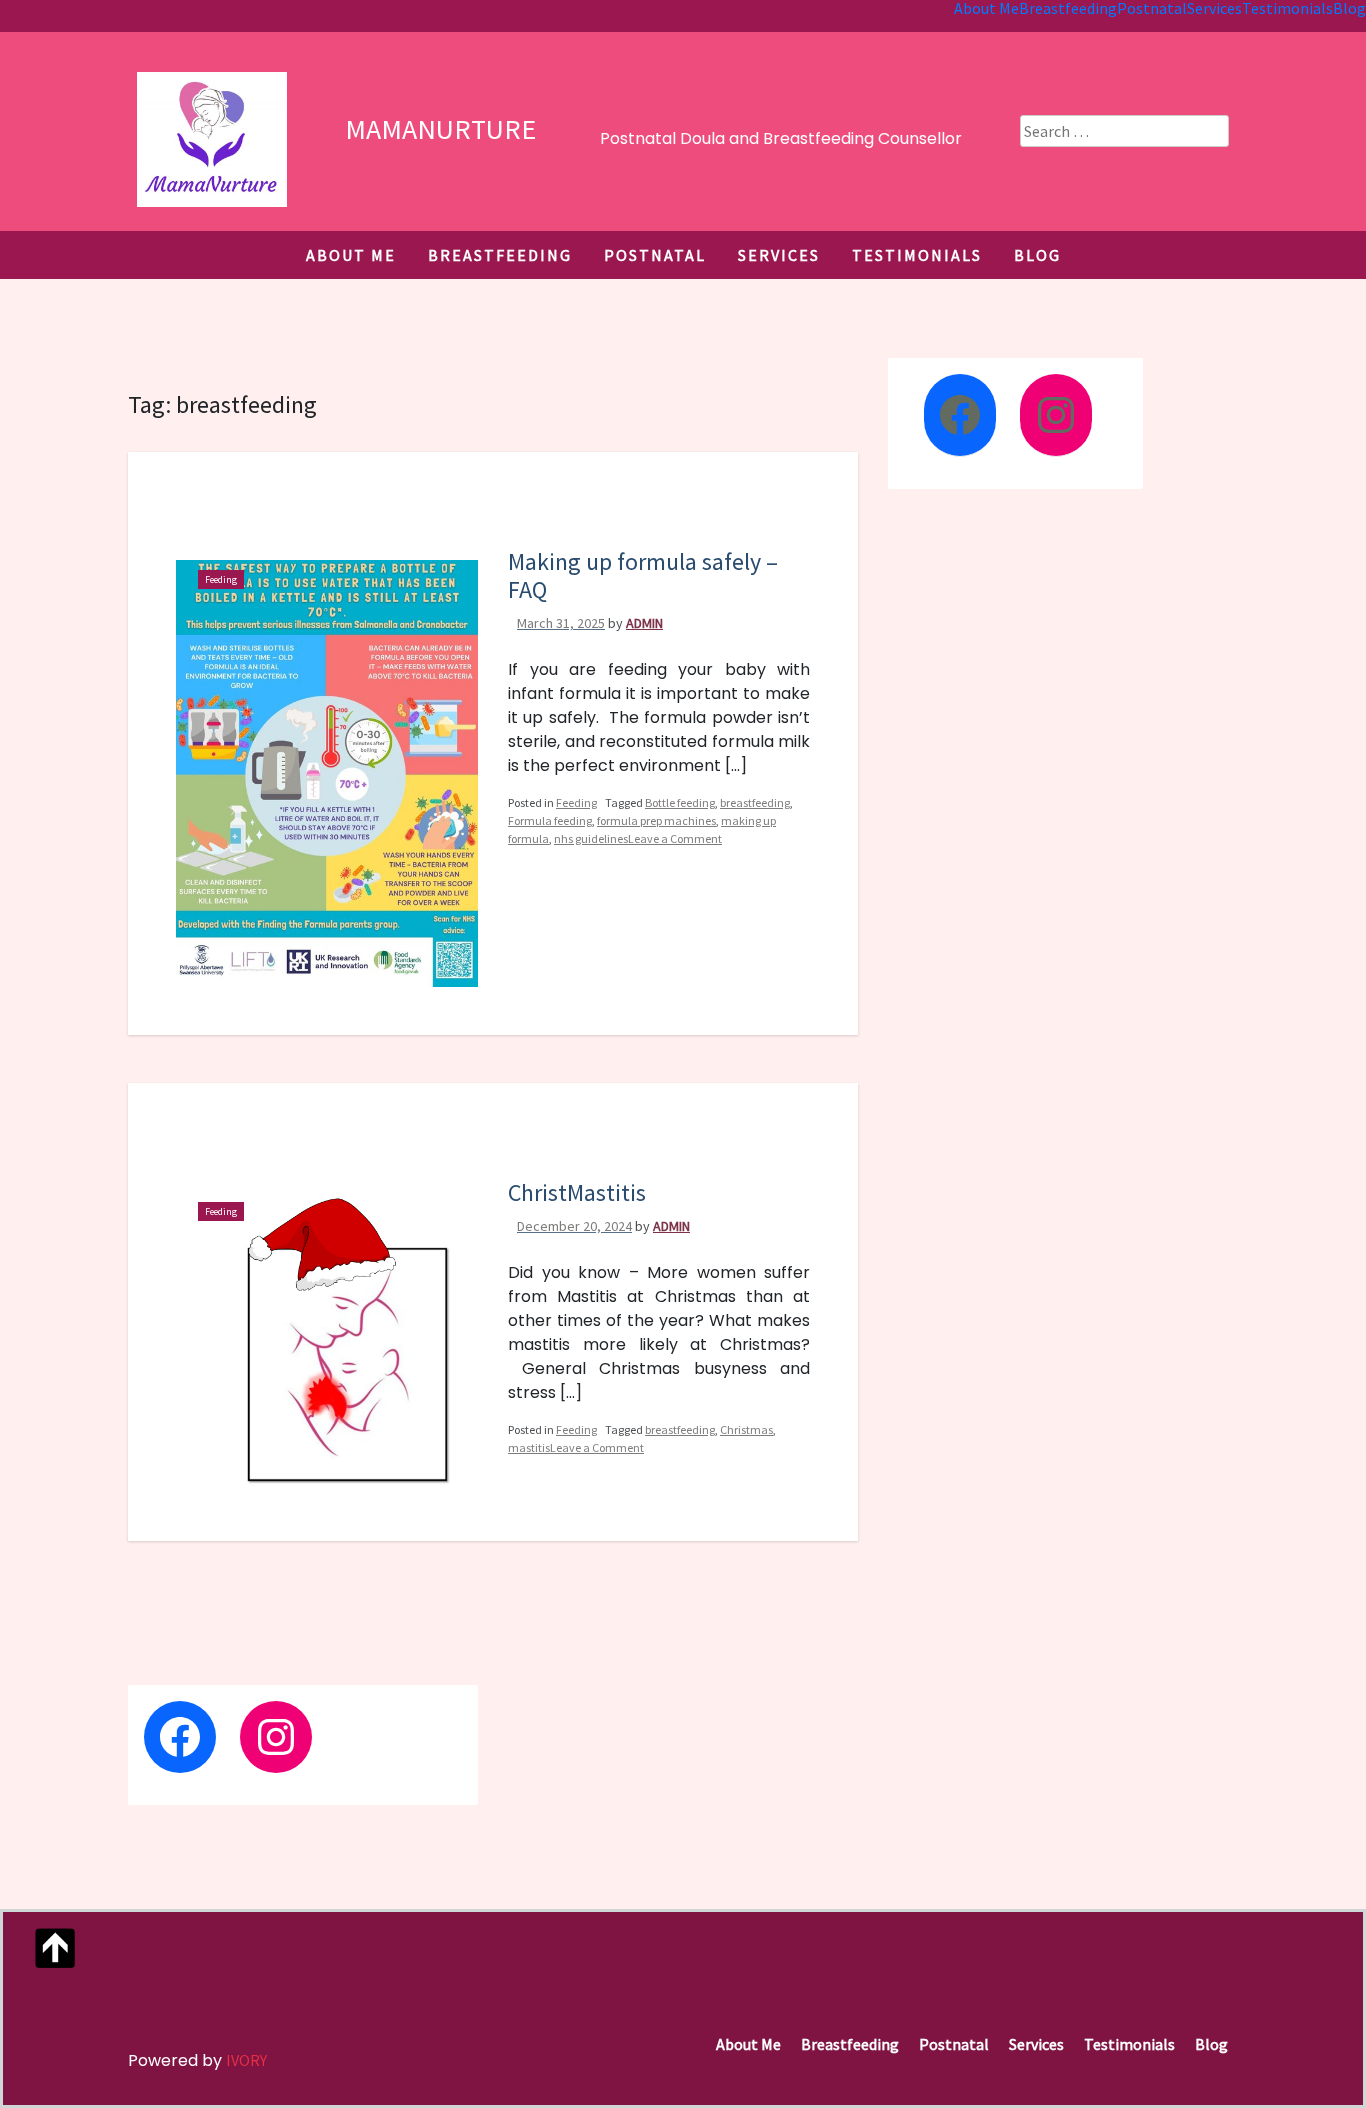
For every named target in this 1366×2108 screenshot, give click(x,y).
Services (779, 255)
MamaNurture (440, 129)
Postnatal (655, 255)
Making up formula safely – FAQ (643, 576)
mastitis (529, 1447)
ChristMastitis (577, 1192)
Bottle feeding (680, 802)
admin (644, 623)
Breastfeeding (500, 255)
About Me (351, 255)
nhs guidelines (591, 838)
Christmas (746, 1429)
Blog (1037, 255)
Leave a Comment (675, 846)
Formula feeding (550, 820)
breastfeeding (755, 802)
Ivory (246, 2060)
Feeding (221, 579)
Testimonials (917, 255)
